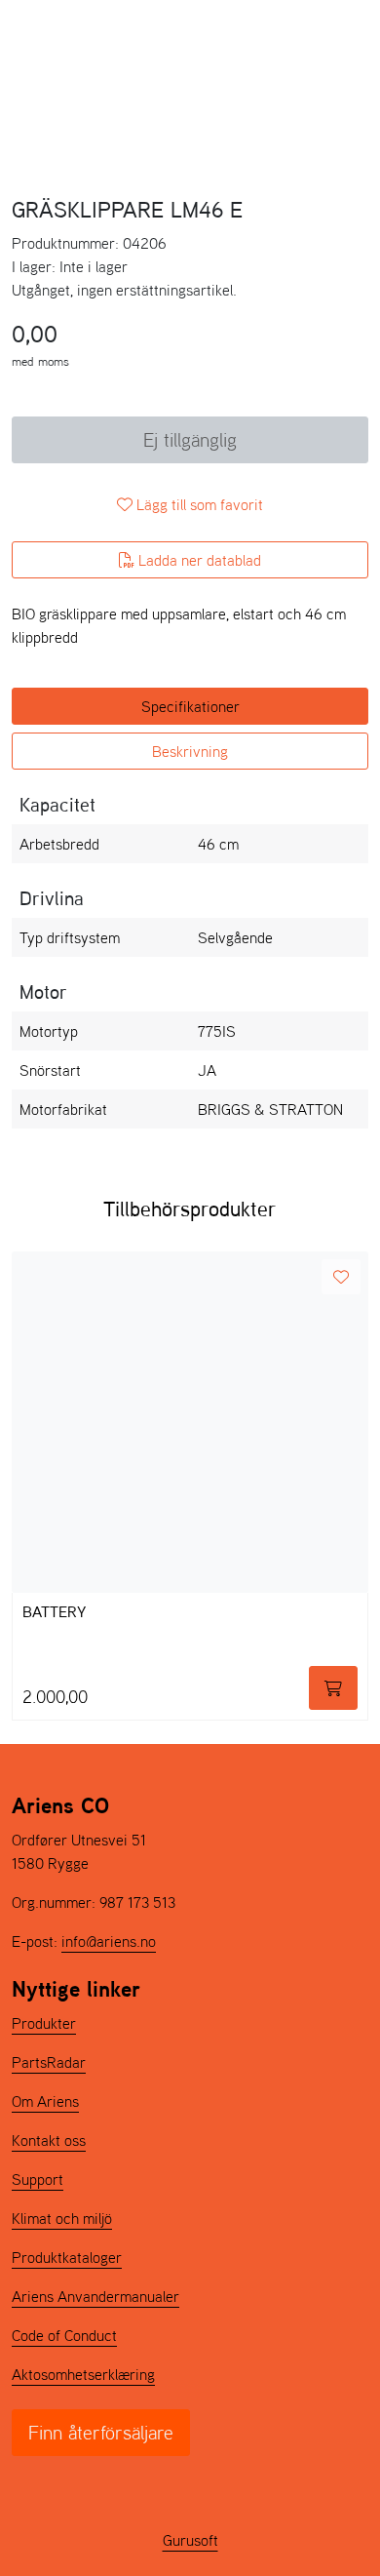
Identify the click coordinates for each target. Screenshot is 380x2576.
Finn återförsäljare (101, 2433)
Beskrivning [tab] (190, 751)
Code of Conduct (64, 2335)
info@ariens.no (109, 1941)
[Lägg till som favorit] (341, 1277)
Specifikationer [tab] (190, 706)
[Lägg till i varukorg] (333, 1688)
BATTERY (54, 1613)
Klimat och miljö (62, 2218)
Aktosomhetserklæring (83, 2374)
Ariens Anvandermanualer (95, 2296)
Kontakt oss (49, 2140)
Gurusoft (190, 2540)
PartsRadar (49, 2062)
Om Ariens (45, 2101)
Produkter (44, 2023)
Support (38, 2179)
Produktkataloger (67, 2257)
